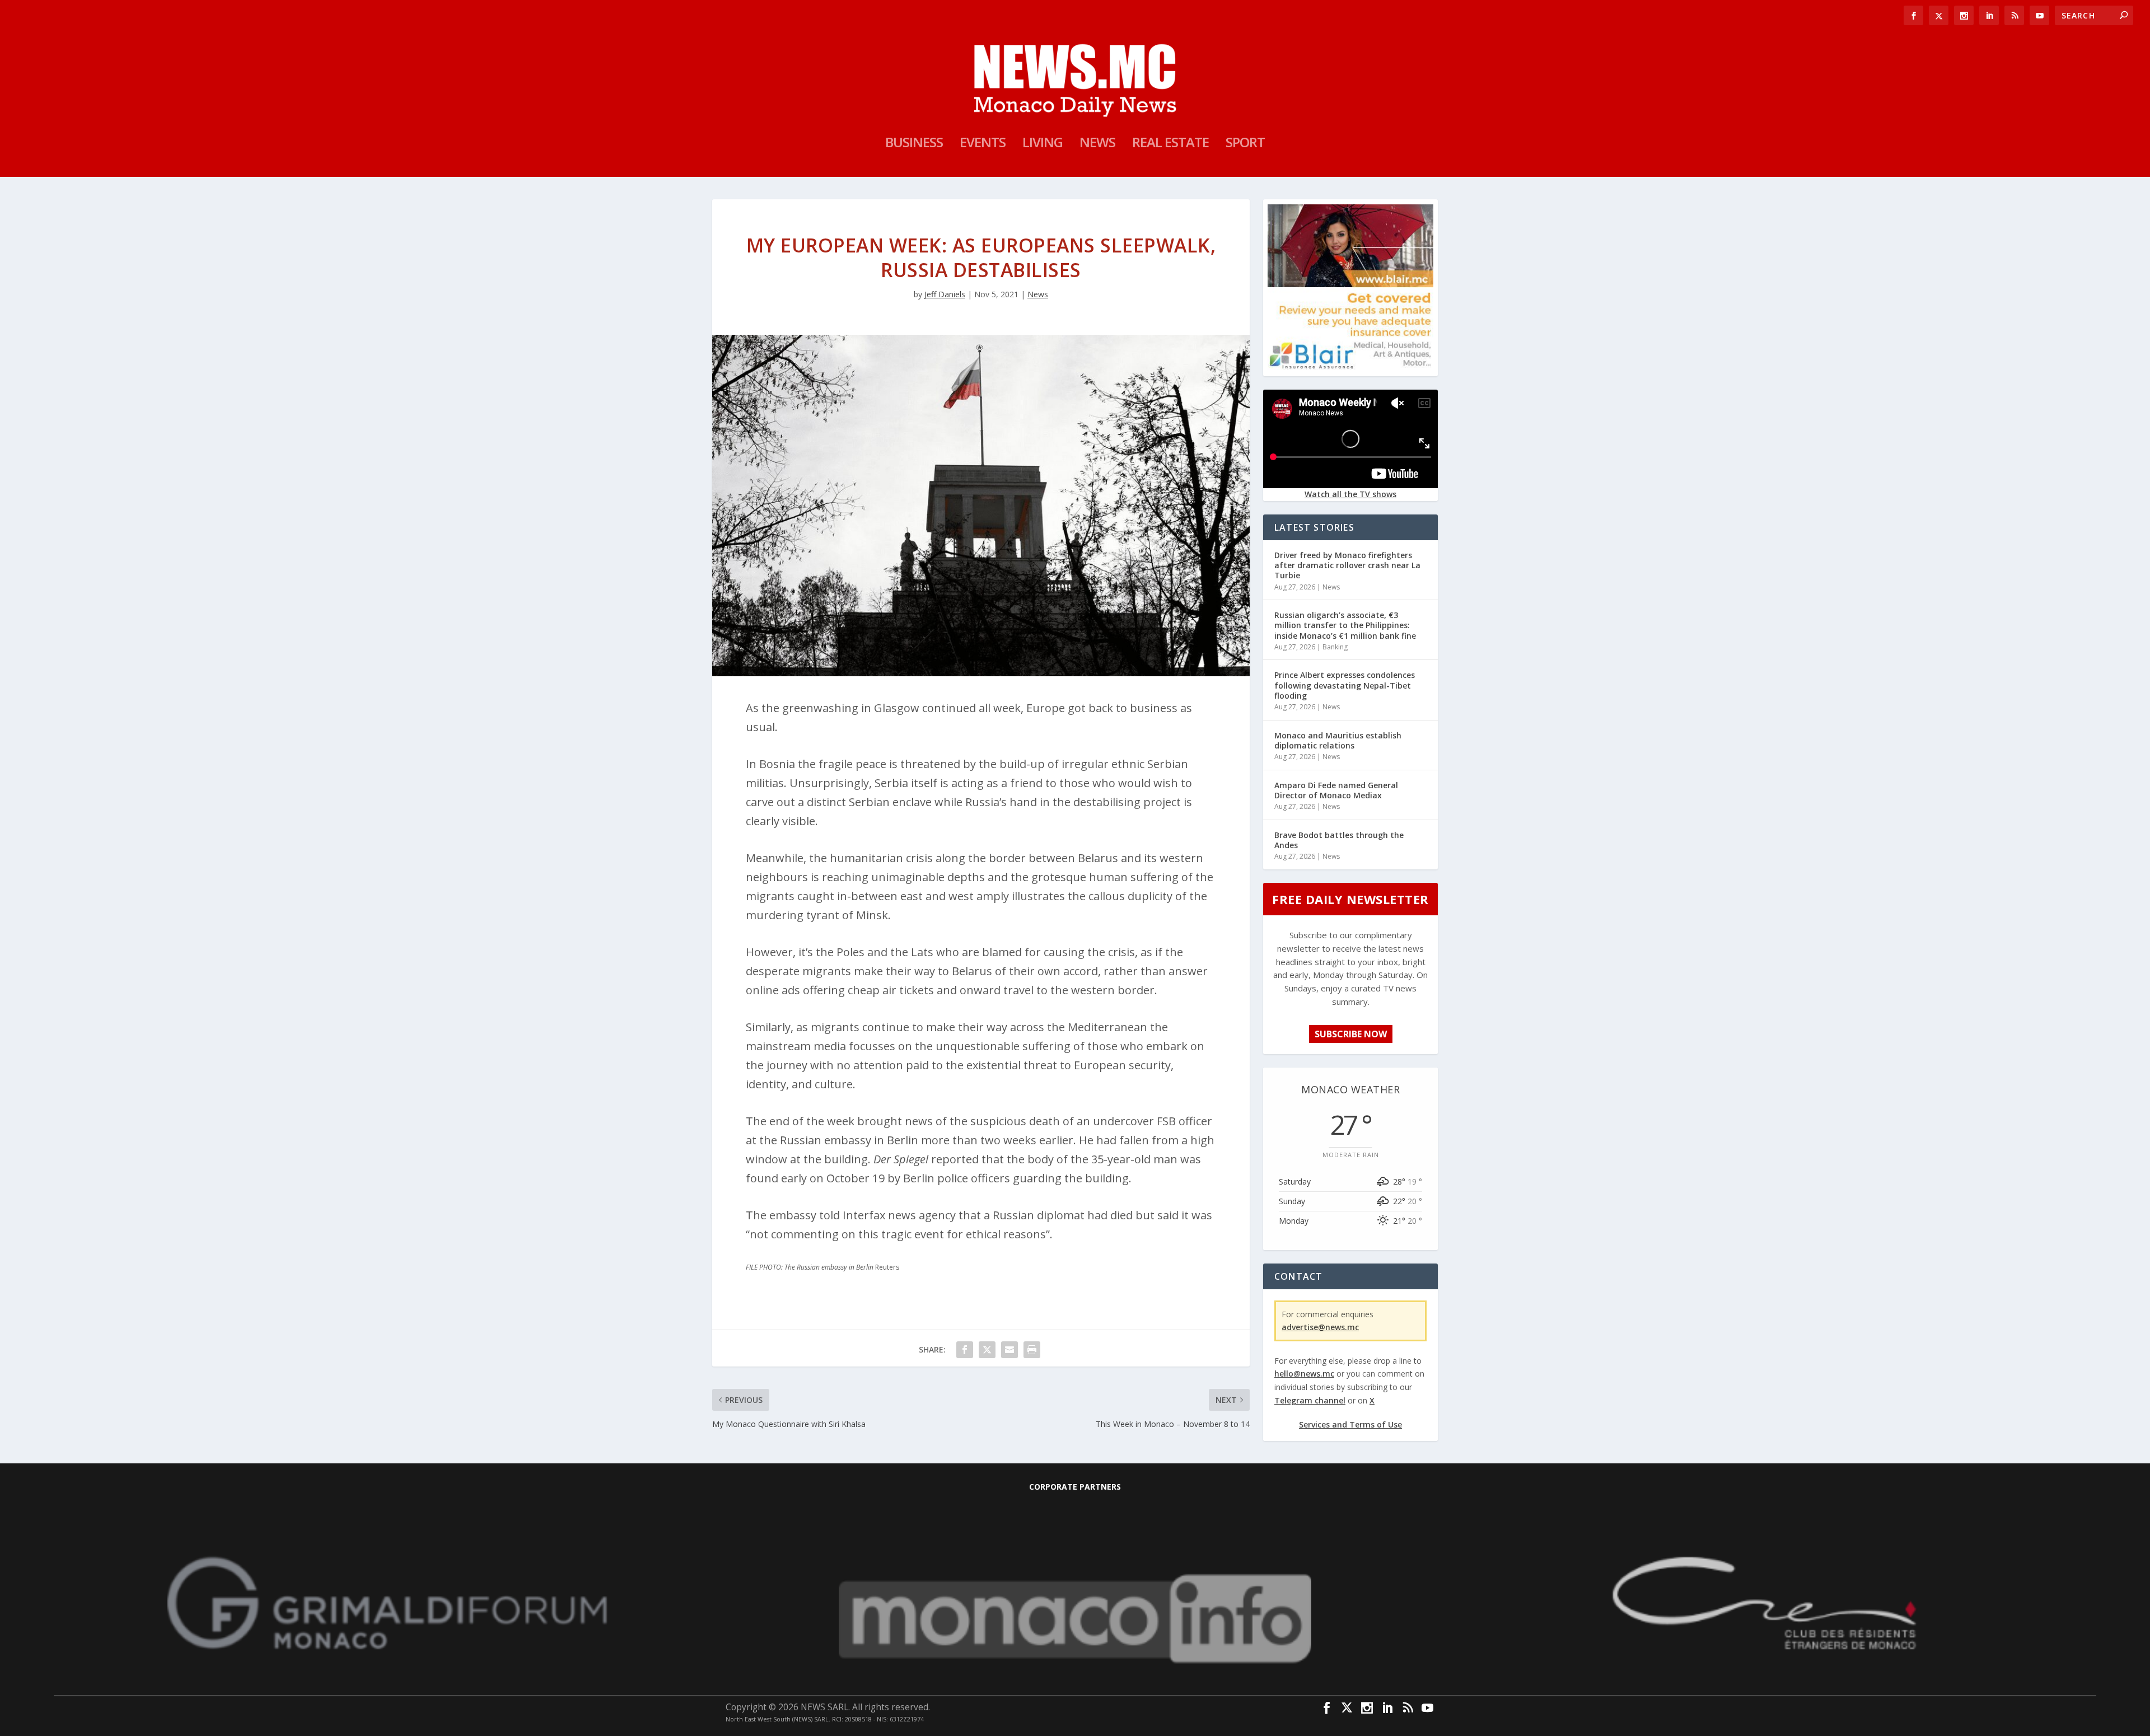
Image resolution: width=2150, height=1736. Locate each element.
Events (983, 144)
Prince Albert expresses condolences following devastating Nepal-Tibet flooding (1345, 685)
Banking (1335, 647)
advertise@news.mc (1320, 1327)
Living (1043, 144)
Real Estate (1170, 144)
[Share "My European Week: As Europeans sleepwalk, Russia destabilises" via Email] (1009, 1350)
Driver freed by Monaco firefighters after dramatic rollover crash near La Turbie (1347, 565)
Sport (1245, 144)
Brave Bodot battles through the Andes (1339, 840)
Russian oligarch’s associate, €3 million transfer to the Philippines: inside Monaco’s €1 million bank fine (1345, 625)
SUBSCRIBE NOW (1351, 1034)
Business (914, 144)
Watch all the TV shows (1350, 494)
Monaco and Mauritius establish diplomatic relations (1338, 740)
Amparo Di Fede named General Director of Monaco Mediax (1336, 790)
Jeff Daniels (945, 294)
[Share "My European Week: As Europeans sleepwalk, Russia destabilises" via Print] (1032, 1350)
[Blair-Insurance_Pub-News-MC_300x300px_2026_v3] (1350, 367)
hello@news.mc (1304, 1374)
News (1097, 144)
